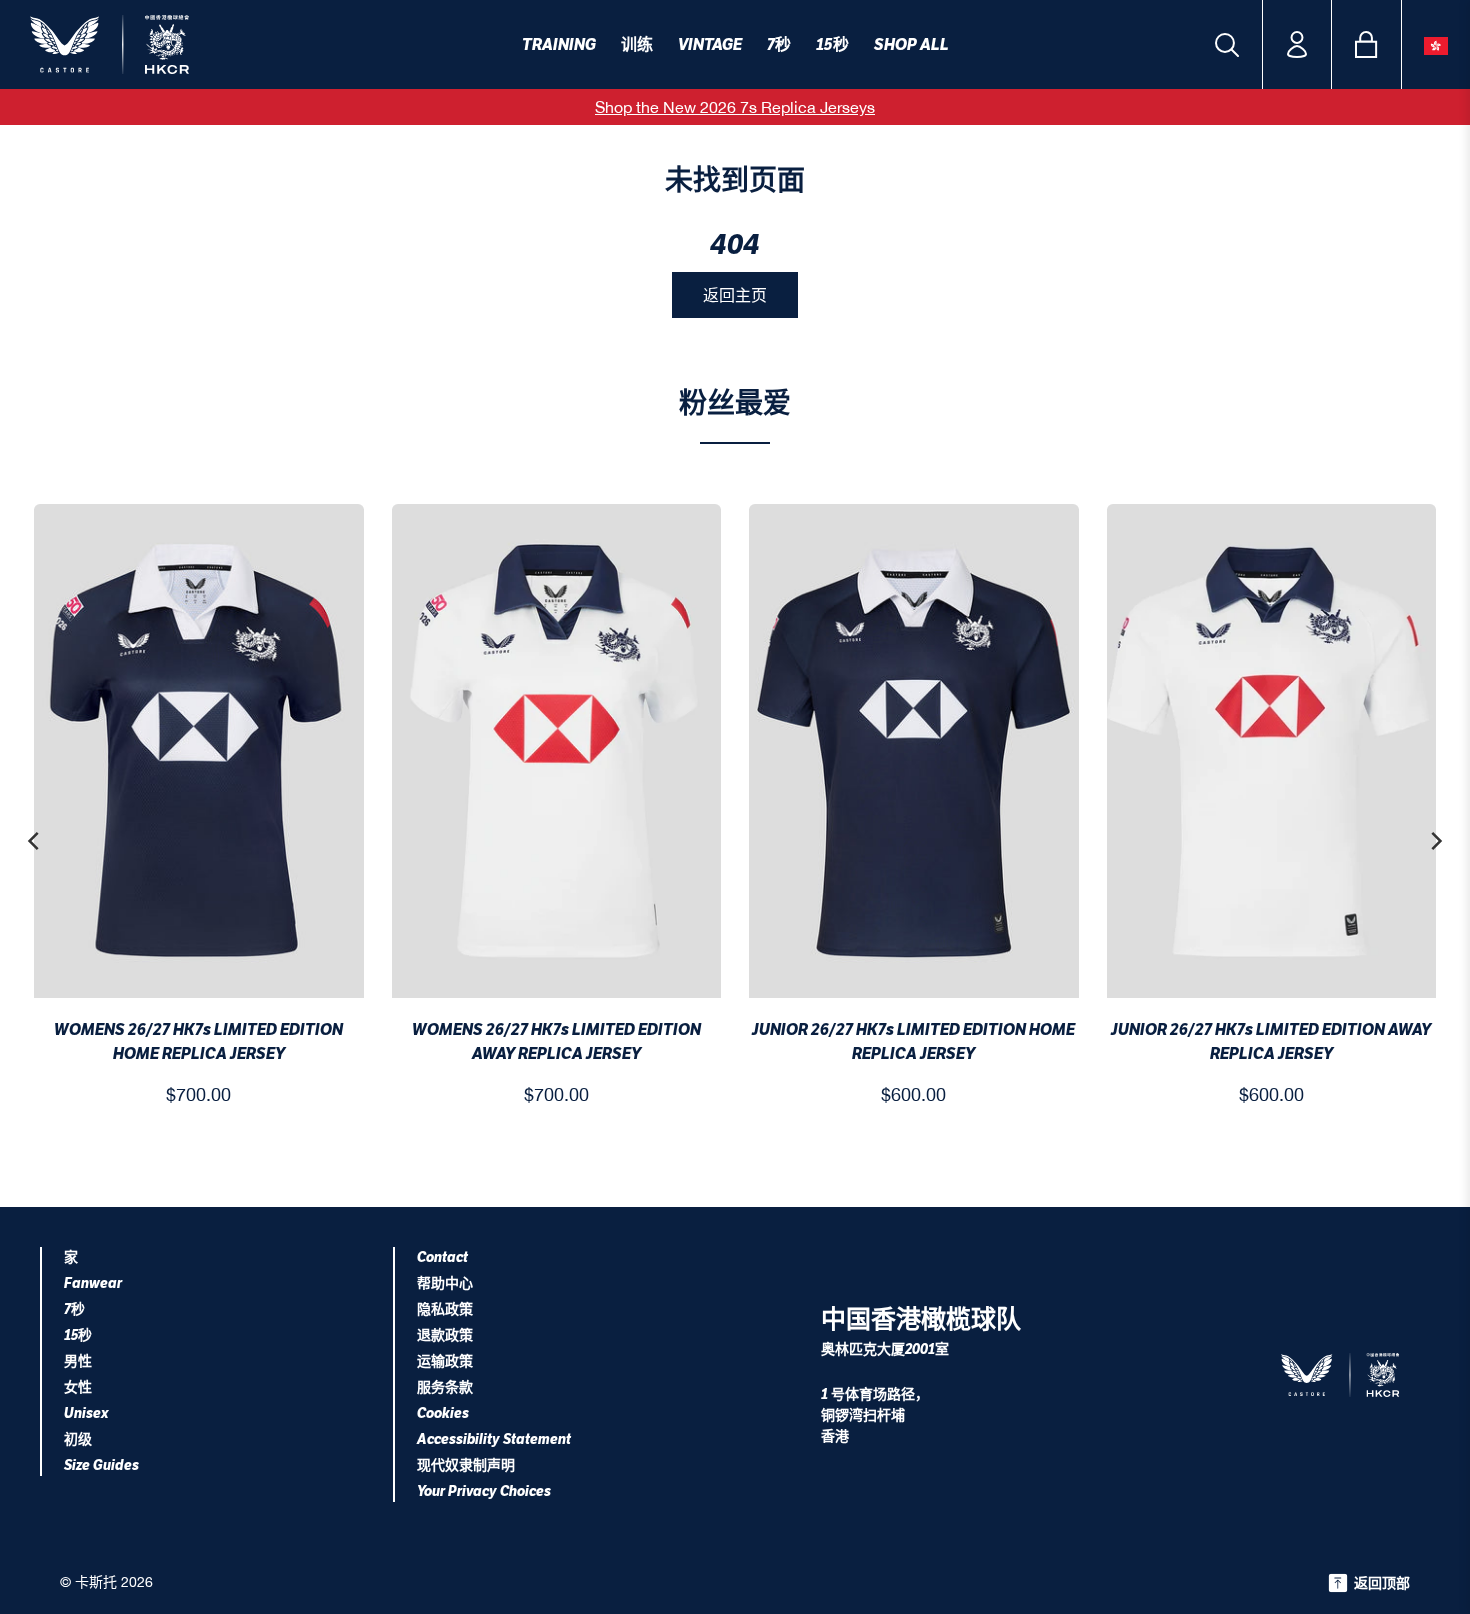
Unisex (86, 1413)
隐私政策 (445, 1309)
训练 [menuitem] (637, 44)
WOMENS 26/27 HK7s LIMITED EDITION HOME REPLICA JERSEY (198, 1041)
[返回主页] (154, 44)
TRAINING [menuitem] (559, 44)
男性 (78, 1361)
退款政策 (445, 1335)
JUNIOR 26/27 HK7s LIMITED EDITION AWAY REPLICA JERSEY (1271, 1041)
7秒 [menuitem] (779, 44)
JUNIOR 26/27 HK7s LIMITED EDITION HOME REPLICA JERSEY (913, 1041)
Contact (442, 1257)
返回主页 (735, 295)
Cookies (443, 1413)
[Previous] (35, 841)
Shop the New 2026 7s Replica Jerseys (735, 107)
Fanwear (93, 1283)
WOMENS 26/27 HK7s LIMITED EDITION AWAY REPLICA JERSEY (556, 1041)
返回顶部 (1382, 1583)
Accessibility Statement (494, 1439)
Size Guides (101, 1465)
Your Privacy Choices (484, 1491)
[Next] (1435, 841)
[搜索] (1227, 45)
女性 (78, 1387)
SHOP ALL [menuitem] (911, 44)
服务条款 (445, 1387)
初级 (78, 1439)
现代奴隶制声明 (466, 1465)
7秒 (74, 1309)
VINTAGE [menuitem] (710, 44)
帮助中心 (445, 1283)
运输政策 (445, 1361)
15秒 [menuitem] (832, 44)
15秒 (78, 1335)
